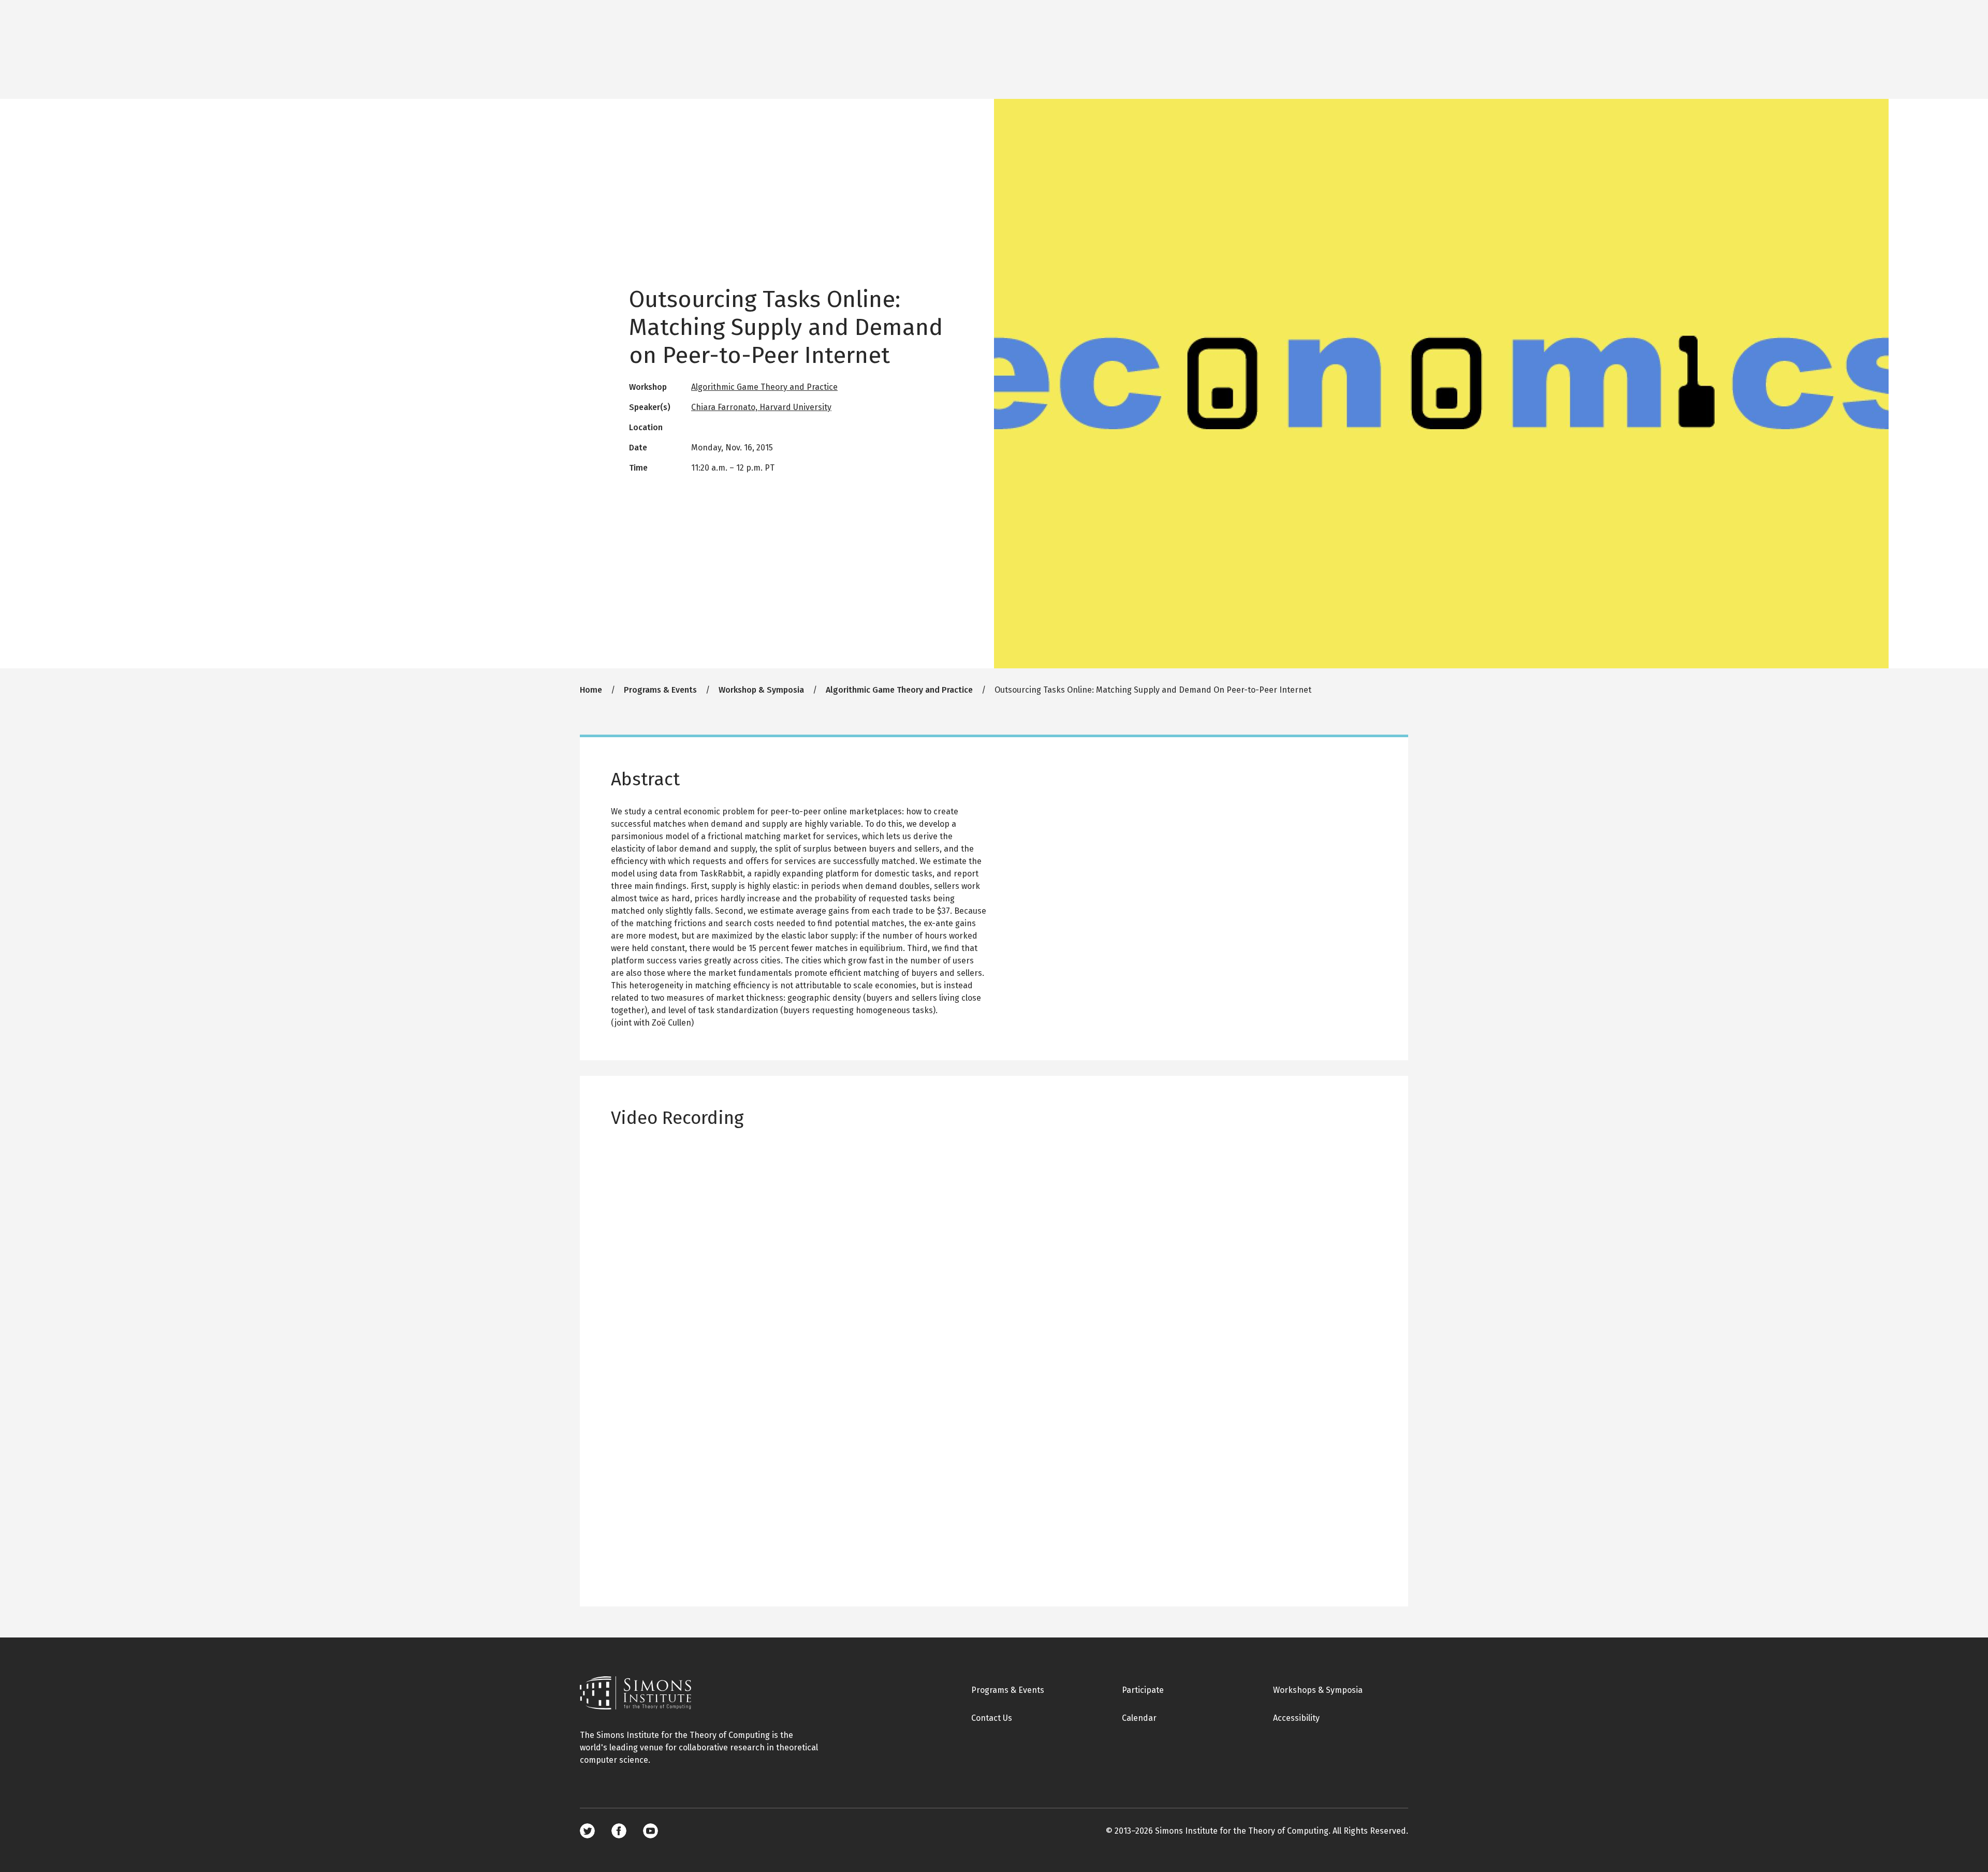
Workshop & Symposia (761, 690)
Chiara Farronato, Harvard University (761, 407)
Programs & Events (660, 690)
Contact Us (992, 1718)
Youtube (651, 1831)
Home (591, 690)
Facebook (619, 1831)
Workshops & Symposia (1318, 1690)
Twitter (587, 1831)
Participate (1143, 1690)
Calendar (1139, 1718)
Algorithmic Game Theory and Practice (764, 387)
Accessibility (1296, 1718)
